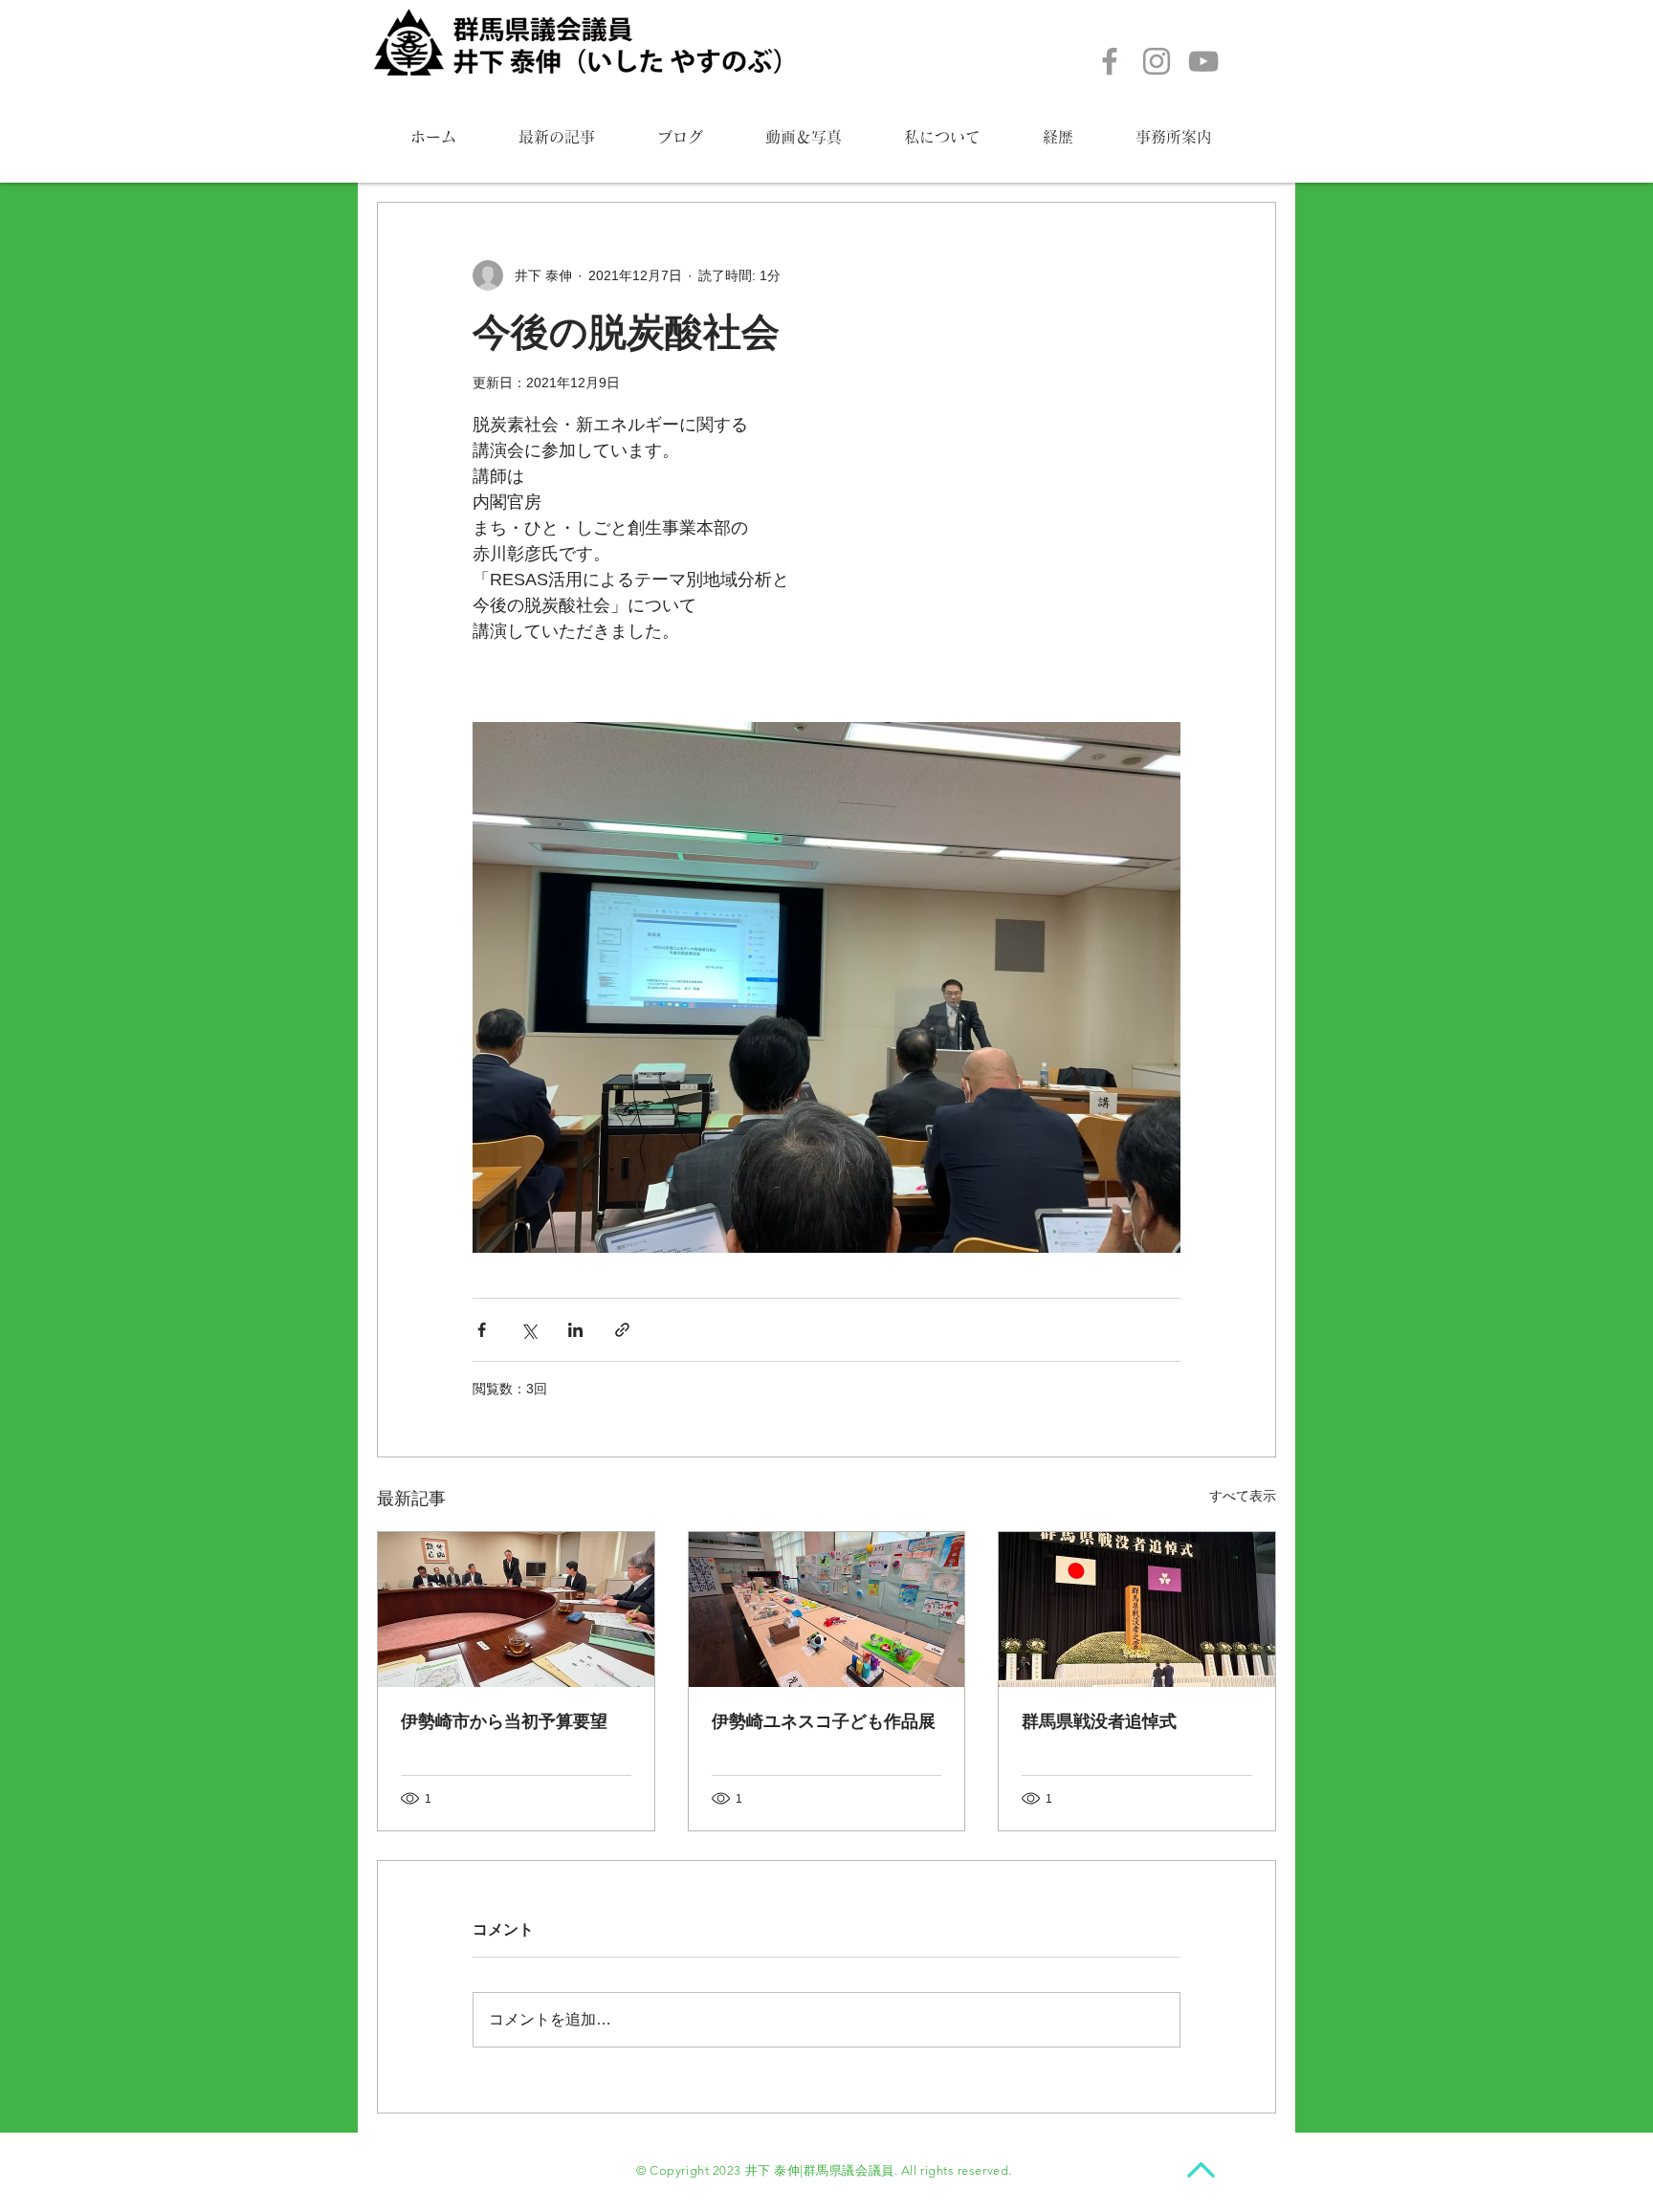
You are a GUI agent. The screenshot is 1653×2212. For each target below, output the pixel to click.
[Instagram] (1157, 61)
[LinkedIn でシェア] (575, 1330)
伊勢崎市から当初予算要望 (504, 1721)
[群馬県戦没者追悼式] (1137, 1610)
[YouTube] (1203, 61)
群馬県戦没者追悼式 (1099, 1721)
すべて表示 (1243, 1496)
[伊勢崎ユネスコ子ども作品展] (827, 1610)
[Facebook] (1110, 61)
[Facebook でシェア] (482, 1330)
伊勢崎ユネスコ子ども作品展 (824, 1721)
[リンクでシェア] (622, 1330)
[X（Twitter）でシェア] (529, 1330)
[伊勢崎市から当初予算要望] (516, 1610)
